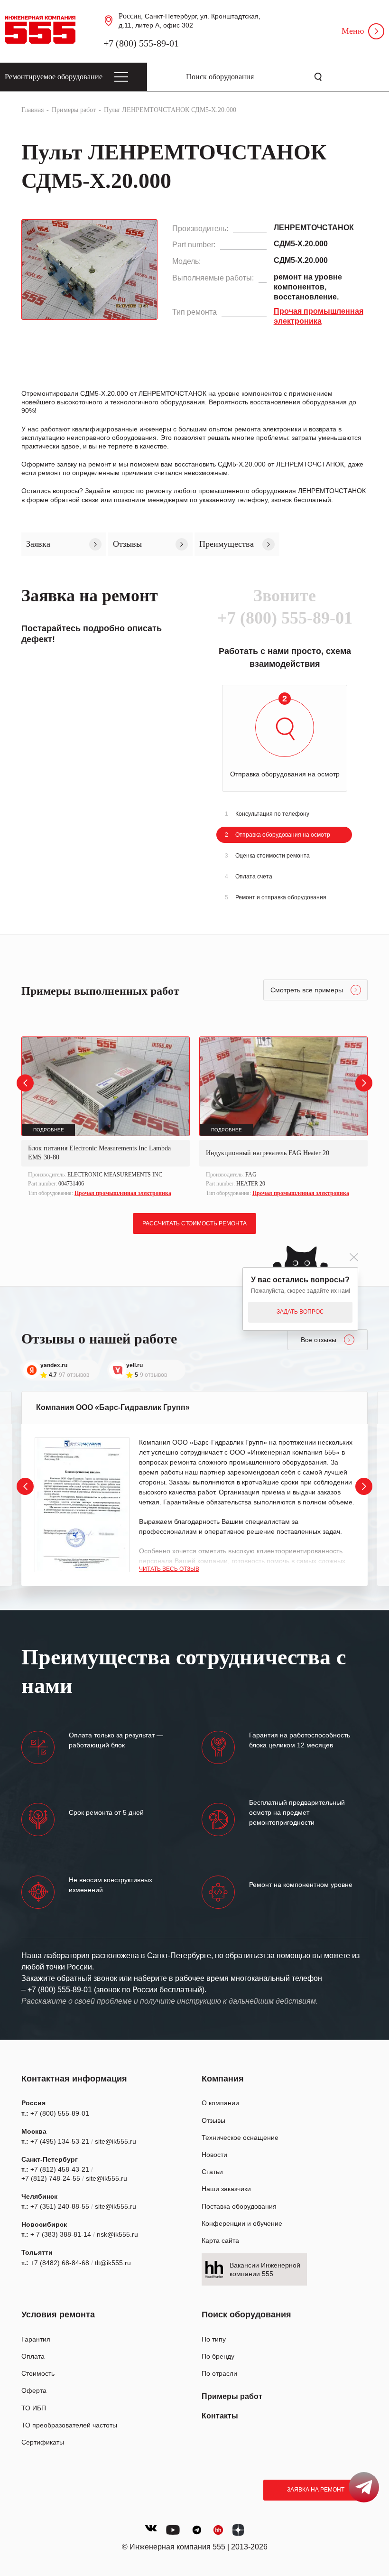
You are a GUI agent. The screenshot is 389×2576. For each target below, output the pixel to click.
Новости (214, 2155)
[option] (106, 1118)
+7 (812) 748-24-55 (51, 2178)
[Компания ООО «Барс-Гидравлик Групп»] (82, 1505)
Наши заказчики (226, 2189)
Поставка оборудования (239, 2206)
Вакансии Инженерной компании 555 (265, 2269)
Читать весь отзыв (169, 1569)
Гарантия (36, 2339)
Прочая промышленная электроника (123, 1193)
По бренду (218, 2356)
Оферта (34, 2390)
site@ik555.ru (116, 2141)
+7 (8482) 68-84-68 (60, 2263)
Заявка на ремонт (316, 2490)
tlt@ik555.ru (113, 2263)
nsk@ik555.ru (117, 2234)
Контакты (220, 2416)
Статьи (212, 2172)
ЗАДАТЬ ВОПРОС (300, 1312)
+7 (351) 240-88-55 (60, 2206)
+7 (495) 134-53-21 (60, 2141)
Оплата (33, 2356)
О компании (220, 2103)
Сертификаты (43, 2442)
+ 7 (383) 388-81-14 (61, 2234)
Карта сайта (220, 2240)
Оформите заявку (49, 464)
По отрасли (219, 2373)
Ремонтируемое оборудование (54, 77)
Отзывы (213, 2120)
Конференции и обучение (242, 2223)
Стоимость (38, 2373)
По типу (214, 2339)
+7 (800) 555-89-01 (141, 43)
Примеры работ (232, 2396)
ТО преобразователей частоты (69, 2425)
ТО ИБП (34, 2408)
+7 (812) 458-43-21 (60, 2169)
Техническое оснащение (240, 2137)
